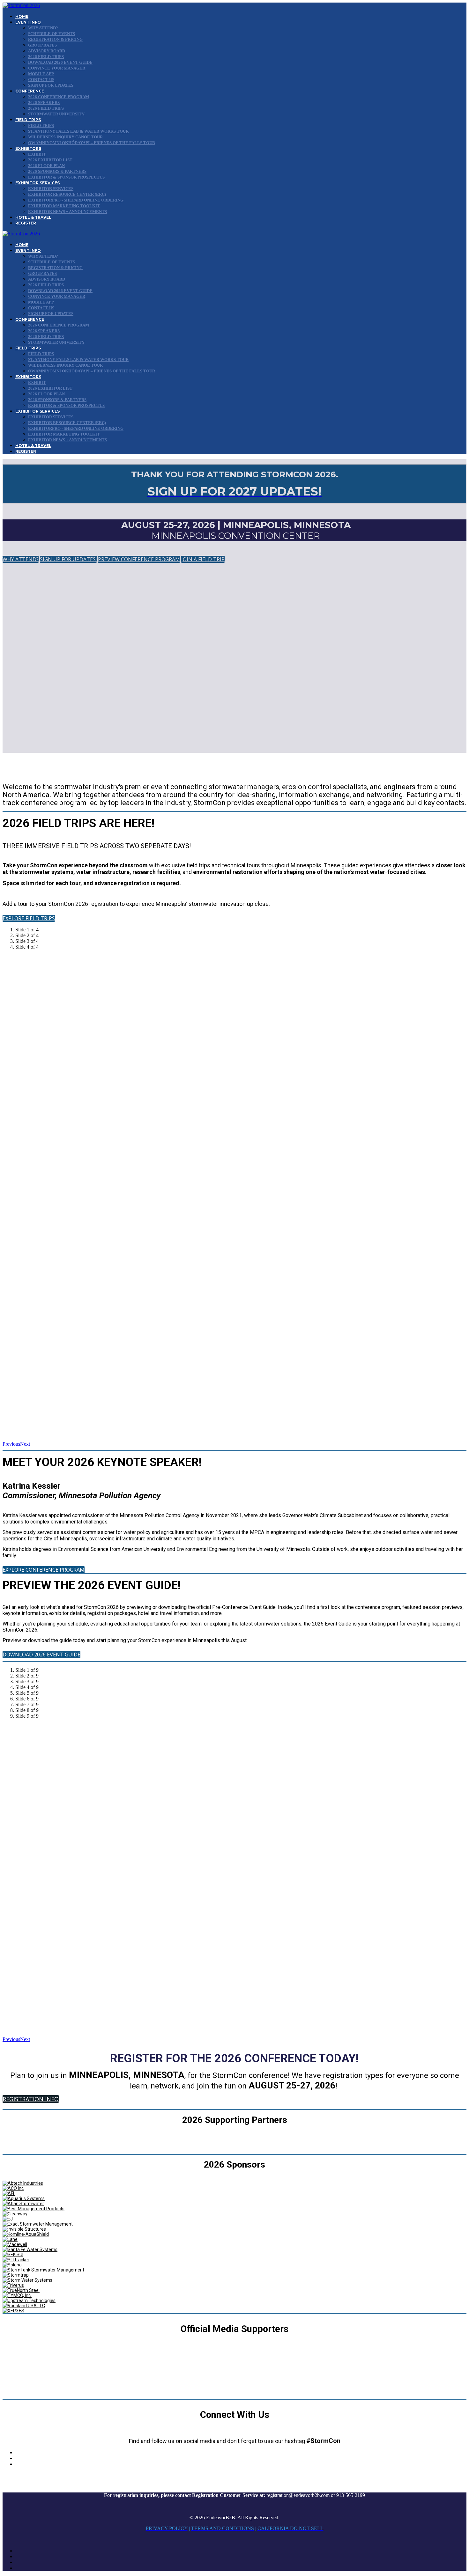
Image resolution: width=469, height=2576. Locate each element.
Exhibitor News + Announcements (67, 212)
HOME (22, 16)
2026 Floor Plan (46, 166)
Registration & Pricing (55, 39)
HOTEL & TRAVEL (33, 217)
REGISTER (26, 223)
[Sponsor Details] (23, 2183)
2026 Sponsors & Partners (57, 171)
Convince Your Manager (57, 68)
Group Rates (42, 45)
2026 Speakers (44, 103)
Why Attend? (43, 28)
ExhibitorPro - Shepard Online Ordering (76, 200)
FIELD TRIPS (28, 120)
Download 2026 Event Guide (60, 62)
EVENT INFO (28, 22)
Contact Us (41, 80)
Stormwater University (56, 114)
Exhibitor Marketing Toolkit (64, 206)
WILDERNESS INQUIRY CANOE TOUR (65, 137)
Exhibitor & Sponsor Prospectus (66, 177)
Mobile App (41, 74)
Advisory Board (47, 51)
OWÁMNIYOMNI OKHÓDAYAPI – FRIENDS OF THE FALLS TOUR (92, 143)
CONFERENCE (30, 91)
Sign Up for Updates (51, 85)
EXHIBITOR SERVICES (37, 183)
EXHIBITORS (28, 148)
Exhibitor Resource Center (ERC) (67, 194)
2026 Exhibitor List (50, 160)
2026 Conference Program (59, 97)
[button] (21, 559)
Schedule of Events (52, 34)
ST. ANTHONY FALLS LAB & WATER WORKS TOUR (78, 131)
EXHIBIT (37, 154)
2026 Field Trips (46, 57)
